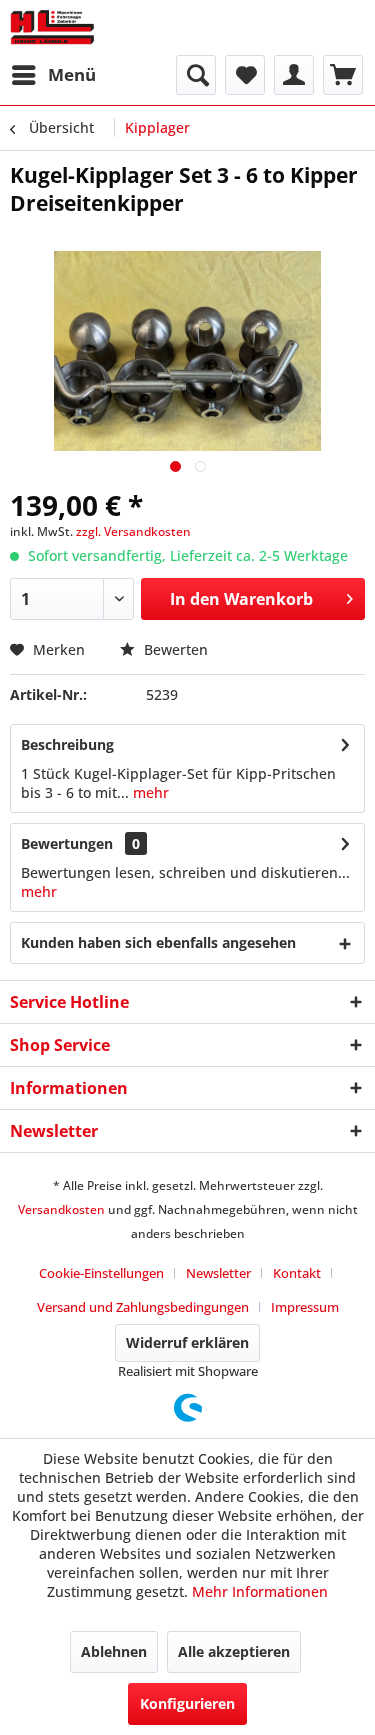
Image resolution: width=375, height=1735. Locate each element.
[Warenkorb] (343, 75)
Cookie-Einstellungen (101, 1273)
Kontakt (297, 1273)
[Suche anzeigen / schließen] (196, 75)
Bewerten (174, 649)
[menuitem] (53, 75)
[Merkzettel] (245, 75)
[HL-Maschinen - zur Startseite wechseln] (52, 27)
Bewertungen (67, 843)
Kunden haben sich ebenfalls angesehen (158, 942)
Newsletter (218, 1273)
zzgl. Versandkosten (133, 531)
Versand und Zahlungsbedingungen (143, 1307)
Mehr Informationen (260, 1591)
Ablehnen (114, 1651)
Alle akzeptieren (234, 1651)
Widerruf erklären (187, 1342)
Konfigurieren (187, 1703)
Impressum (305, 1307)
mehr (149, 792)
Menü (72, 74)
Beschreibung (67, 744)
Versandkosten (61, 1209)
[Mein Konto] (294, 75)
